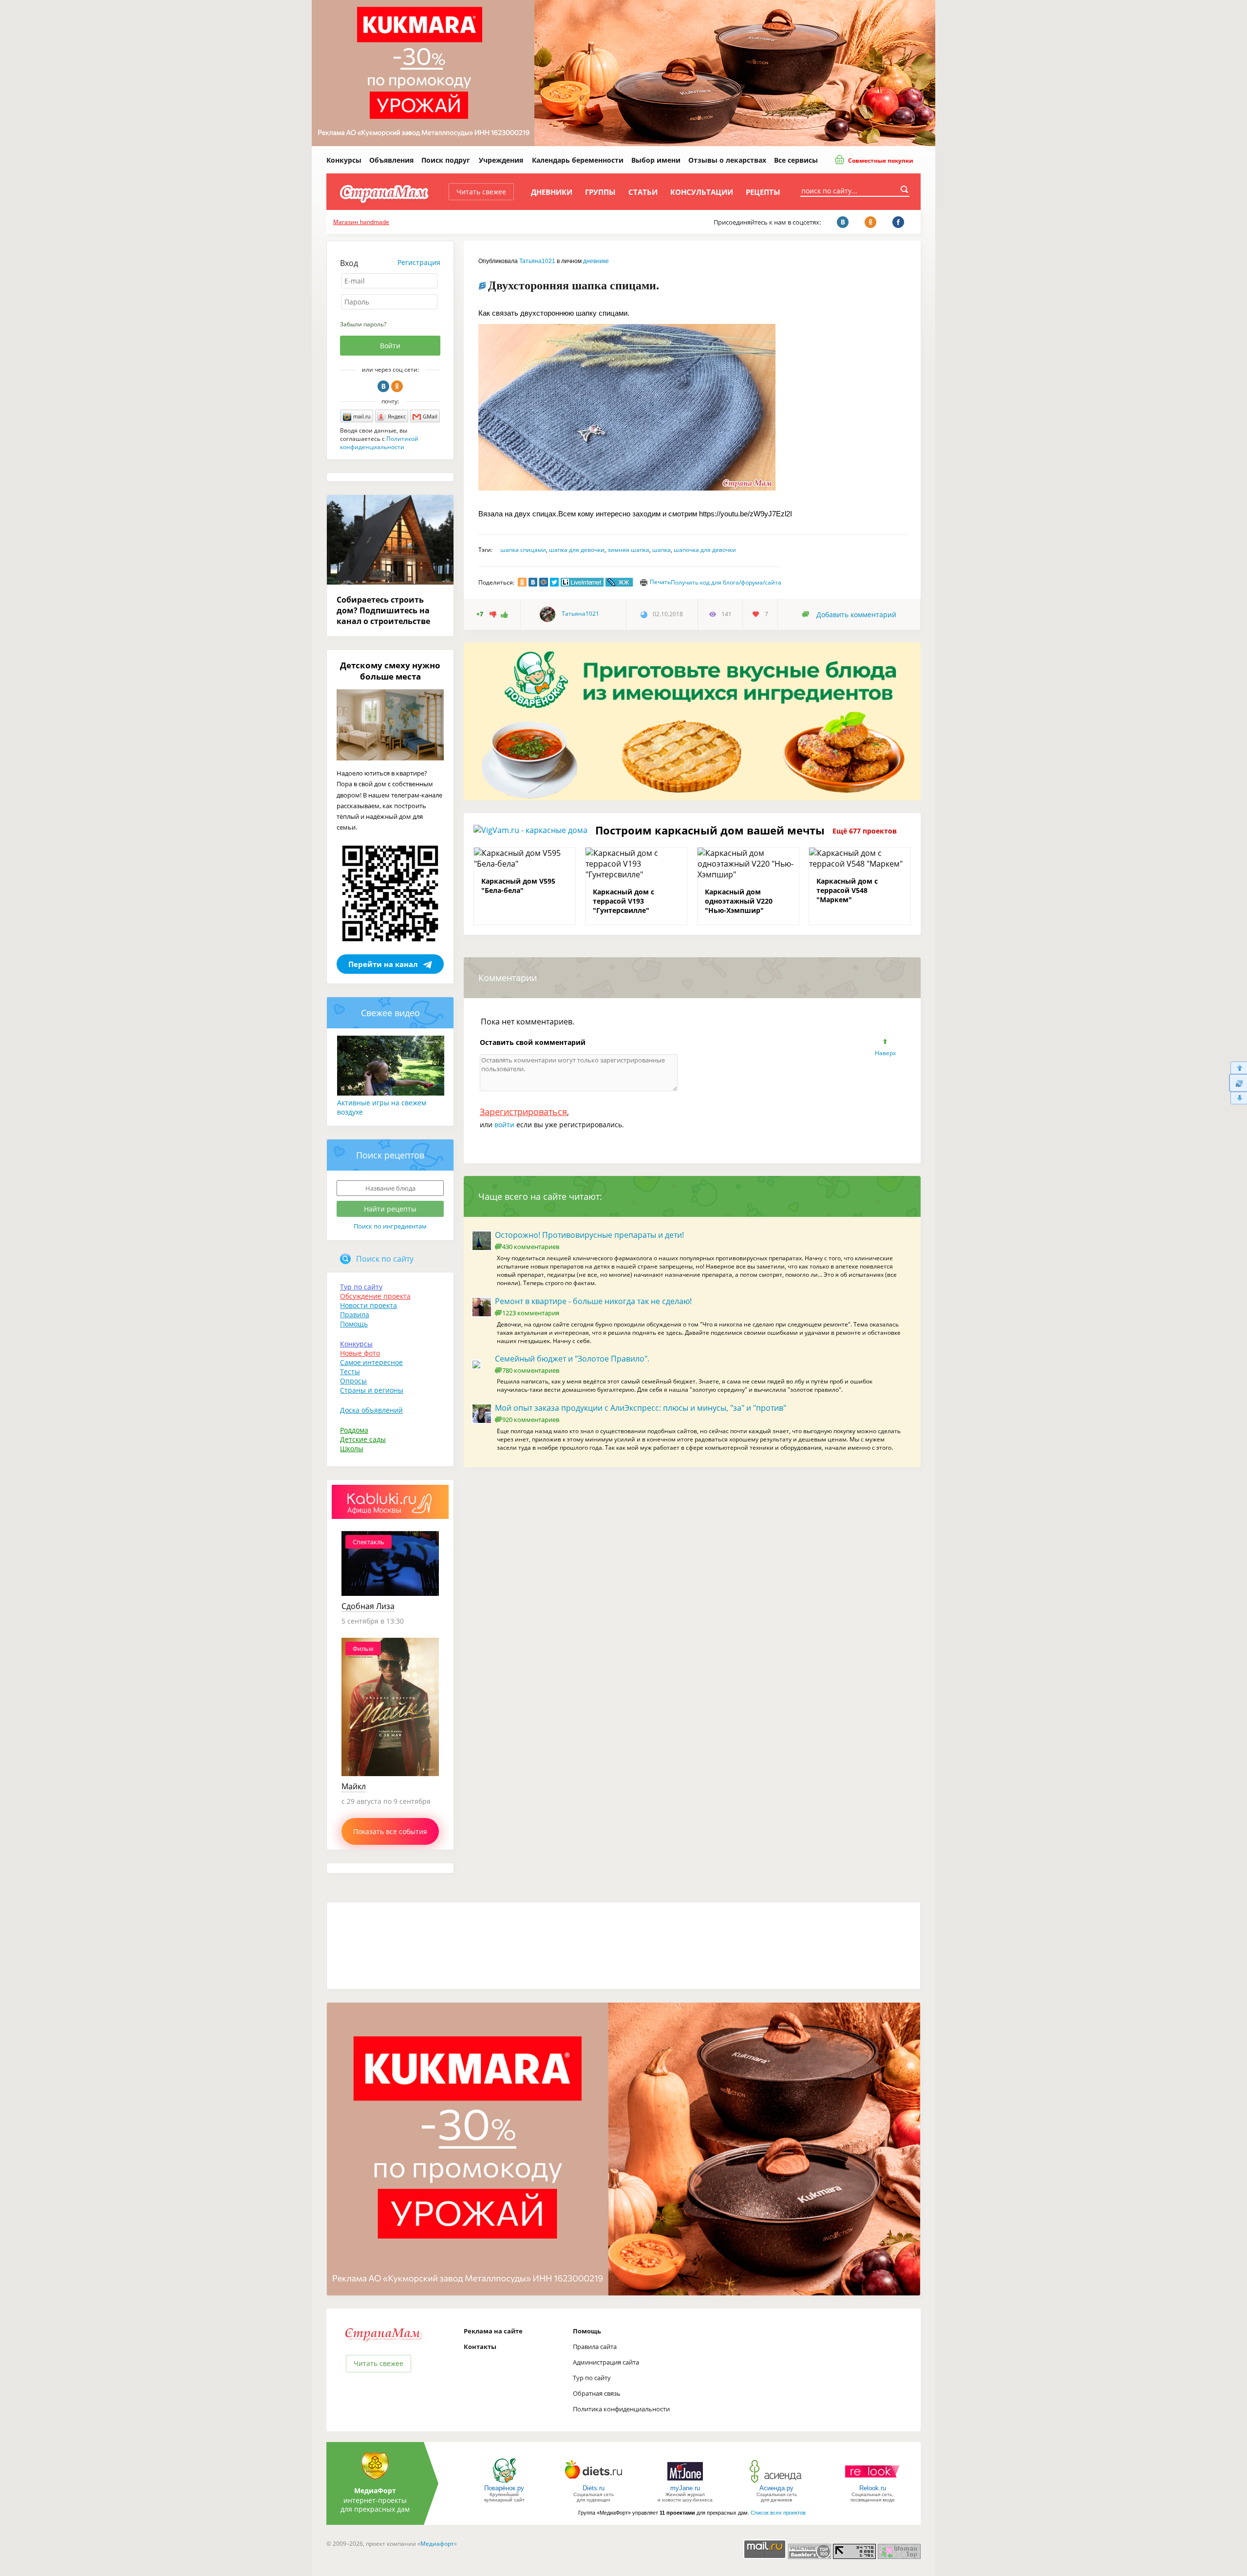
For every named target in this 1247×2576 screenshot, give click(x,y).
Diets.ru (594, 2488)
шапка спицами (523, 550)
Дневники (552, 192)
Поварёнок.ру (504, 2488)
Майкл (354, 1786)
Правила (355, 1315)
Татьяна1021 (537, 261)
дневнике (596, 261)
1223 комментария (531, 1313)
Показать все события (390, 1831)
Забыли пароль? (363, 324)
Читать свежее (481, 192)
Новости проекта (368, 1305)
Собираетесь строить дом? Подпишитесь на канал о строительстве (383, 610)
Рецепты (763, 192)
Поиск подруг (446, 160)
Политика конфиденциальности (621, 2409)
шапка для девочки (577, 550)
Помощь (354, 1324)
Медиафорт (437, 2544)
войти (504, 1125)
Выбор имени (656, 160)
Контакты (480, 2347)
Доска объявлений (371, 1410)
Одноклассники (397, 386)
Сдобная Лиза (368, 1606)
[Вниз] (1238, 1098)
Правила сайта (595, 2347)
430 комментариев (531, 1247)
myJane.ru (685, 2488)
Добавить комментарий (856, 615)
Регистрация (419, 262)
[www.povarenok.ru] (504, 2482)
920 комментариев (531, 1420)
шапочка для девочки (705, 550)
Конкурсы (344, 160)
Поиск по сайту (385, 1259)
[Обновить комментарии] (1238, 1083)
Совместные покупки (880, 161)
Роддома (354, 1430)
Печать (660, 582)
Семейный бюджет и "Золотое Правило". (572, 1359)
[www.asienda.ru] (777, 2482)
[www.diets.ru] (594, 2482)
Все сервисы (796, 160)
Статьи (643, 192)
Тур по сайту (361, 1287)
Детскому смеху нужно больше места (390, 671)
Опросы (353, 1381)
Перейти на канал (383, 964)
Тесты (350, 1372)
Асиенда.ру (776, 2488)
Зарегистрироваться (523, 1112)
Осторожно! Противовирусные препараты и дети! (589, 1235)
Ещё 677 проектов (865, 831)
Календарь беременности (578, 160)
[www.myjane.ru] (685, 2482)
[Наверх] (1238, 1068)
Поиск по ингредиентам (390, 1226)
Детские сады (363, 1439)
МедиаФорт (375, 2491)
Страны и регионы (372, 1390)
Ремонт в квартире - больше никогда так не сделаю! (593, 1301)
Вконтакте (383, 386)
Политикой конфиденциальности (379, 443)
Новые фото (360, 1353)
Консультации (702, 192)
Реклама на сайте (493, 2331)
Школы (352, 1449)
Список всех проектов (778, 2513)
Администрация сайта (606, 2362)
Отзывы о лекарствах (727, 160)
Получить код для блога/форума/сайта (726, 582)
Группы (600, 192)
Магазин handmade (361, 222)
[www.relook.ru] (872, 2482)
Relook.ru (873, 2488)
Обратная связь (597, 2393)
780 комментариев (531, 1370)
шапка (661, 550)
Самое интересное (371, 1362)
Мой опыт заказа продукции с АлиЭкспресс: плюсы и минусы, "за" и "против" (641, 1408)
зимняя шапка (628, 550)
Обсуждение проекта (375, 1296)
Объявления (391, 160)
